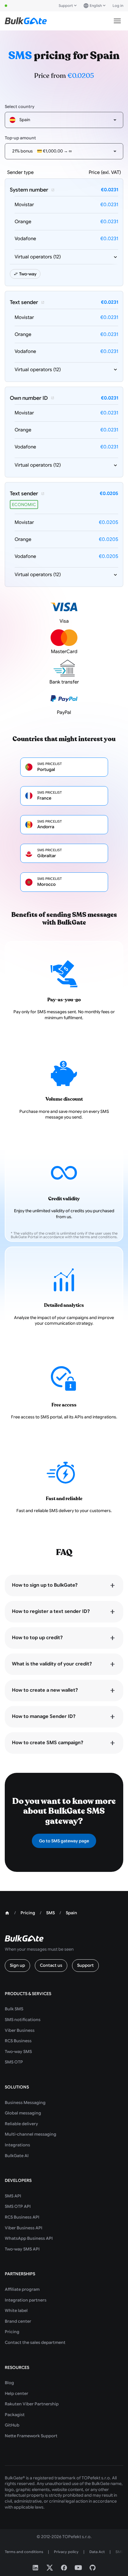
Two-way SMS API (22, 2249)
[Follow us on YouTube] (78, 2568)
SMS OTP (14, 2062)
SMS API (13, 2196)
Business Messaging (25, 2103)
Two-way (28, 274)
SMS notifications (23, 2020)
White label (16, 2310)
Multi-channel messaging (31, 2134)
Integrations (17, 2145)
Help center (17, 2393)
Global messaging (23, 2113)
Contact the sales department (35, 2342)
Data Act (97, 2552)
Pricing (12, 2332)
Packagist (15, 2415)
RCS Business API (22, 2217)
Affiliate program (22, 2289)
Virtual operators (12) (38, 257)
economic (24, 505)
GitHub (12, 2425)
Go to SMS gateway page (64, 1841)
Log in (118, 6)
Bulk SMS (14, 2009)
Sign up (17, 1965)
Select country (20, 107)
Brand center (18, 2321)
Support (66, 6)
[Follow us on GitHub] (93, 2568)
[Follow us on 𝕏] (50, 2568)
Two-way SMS (18, 2051)
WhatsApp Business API (29, 2238)
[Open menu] (117, 21)
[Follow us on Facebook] (64, 2568)
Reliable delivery (21, 2124)
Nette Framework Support (31, 2436)
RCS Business (18, 2041)
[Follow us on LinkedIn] (35, 2568)
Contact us (51, 1965)
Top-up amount (20, 138)
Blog (9, 2383)
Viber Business (20, 2030)
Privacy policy (66, 2552)
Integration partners (26, 2300)
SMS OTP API (18, 2206)
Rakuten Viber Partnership (32, 2404)
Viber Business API (24, 2228)
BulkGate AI (17, 2156)
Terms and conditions (24, 2552)
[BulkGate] (26, 21)
